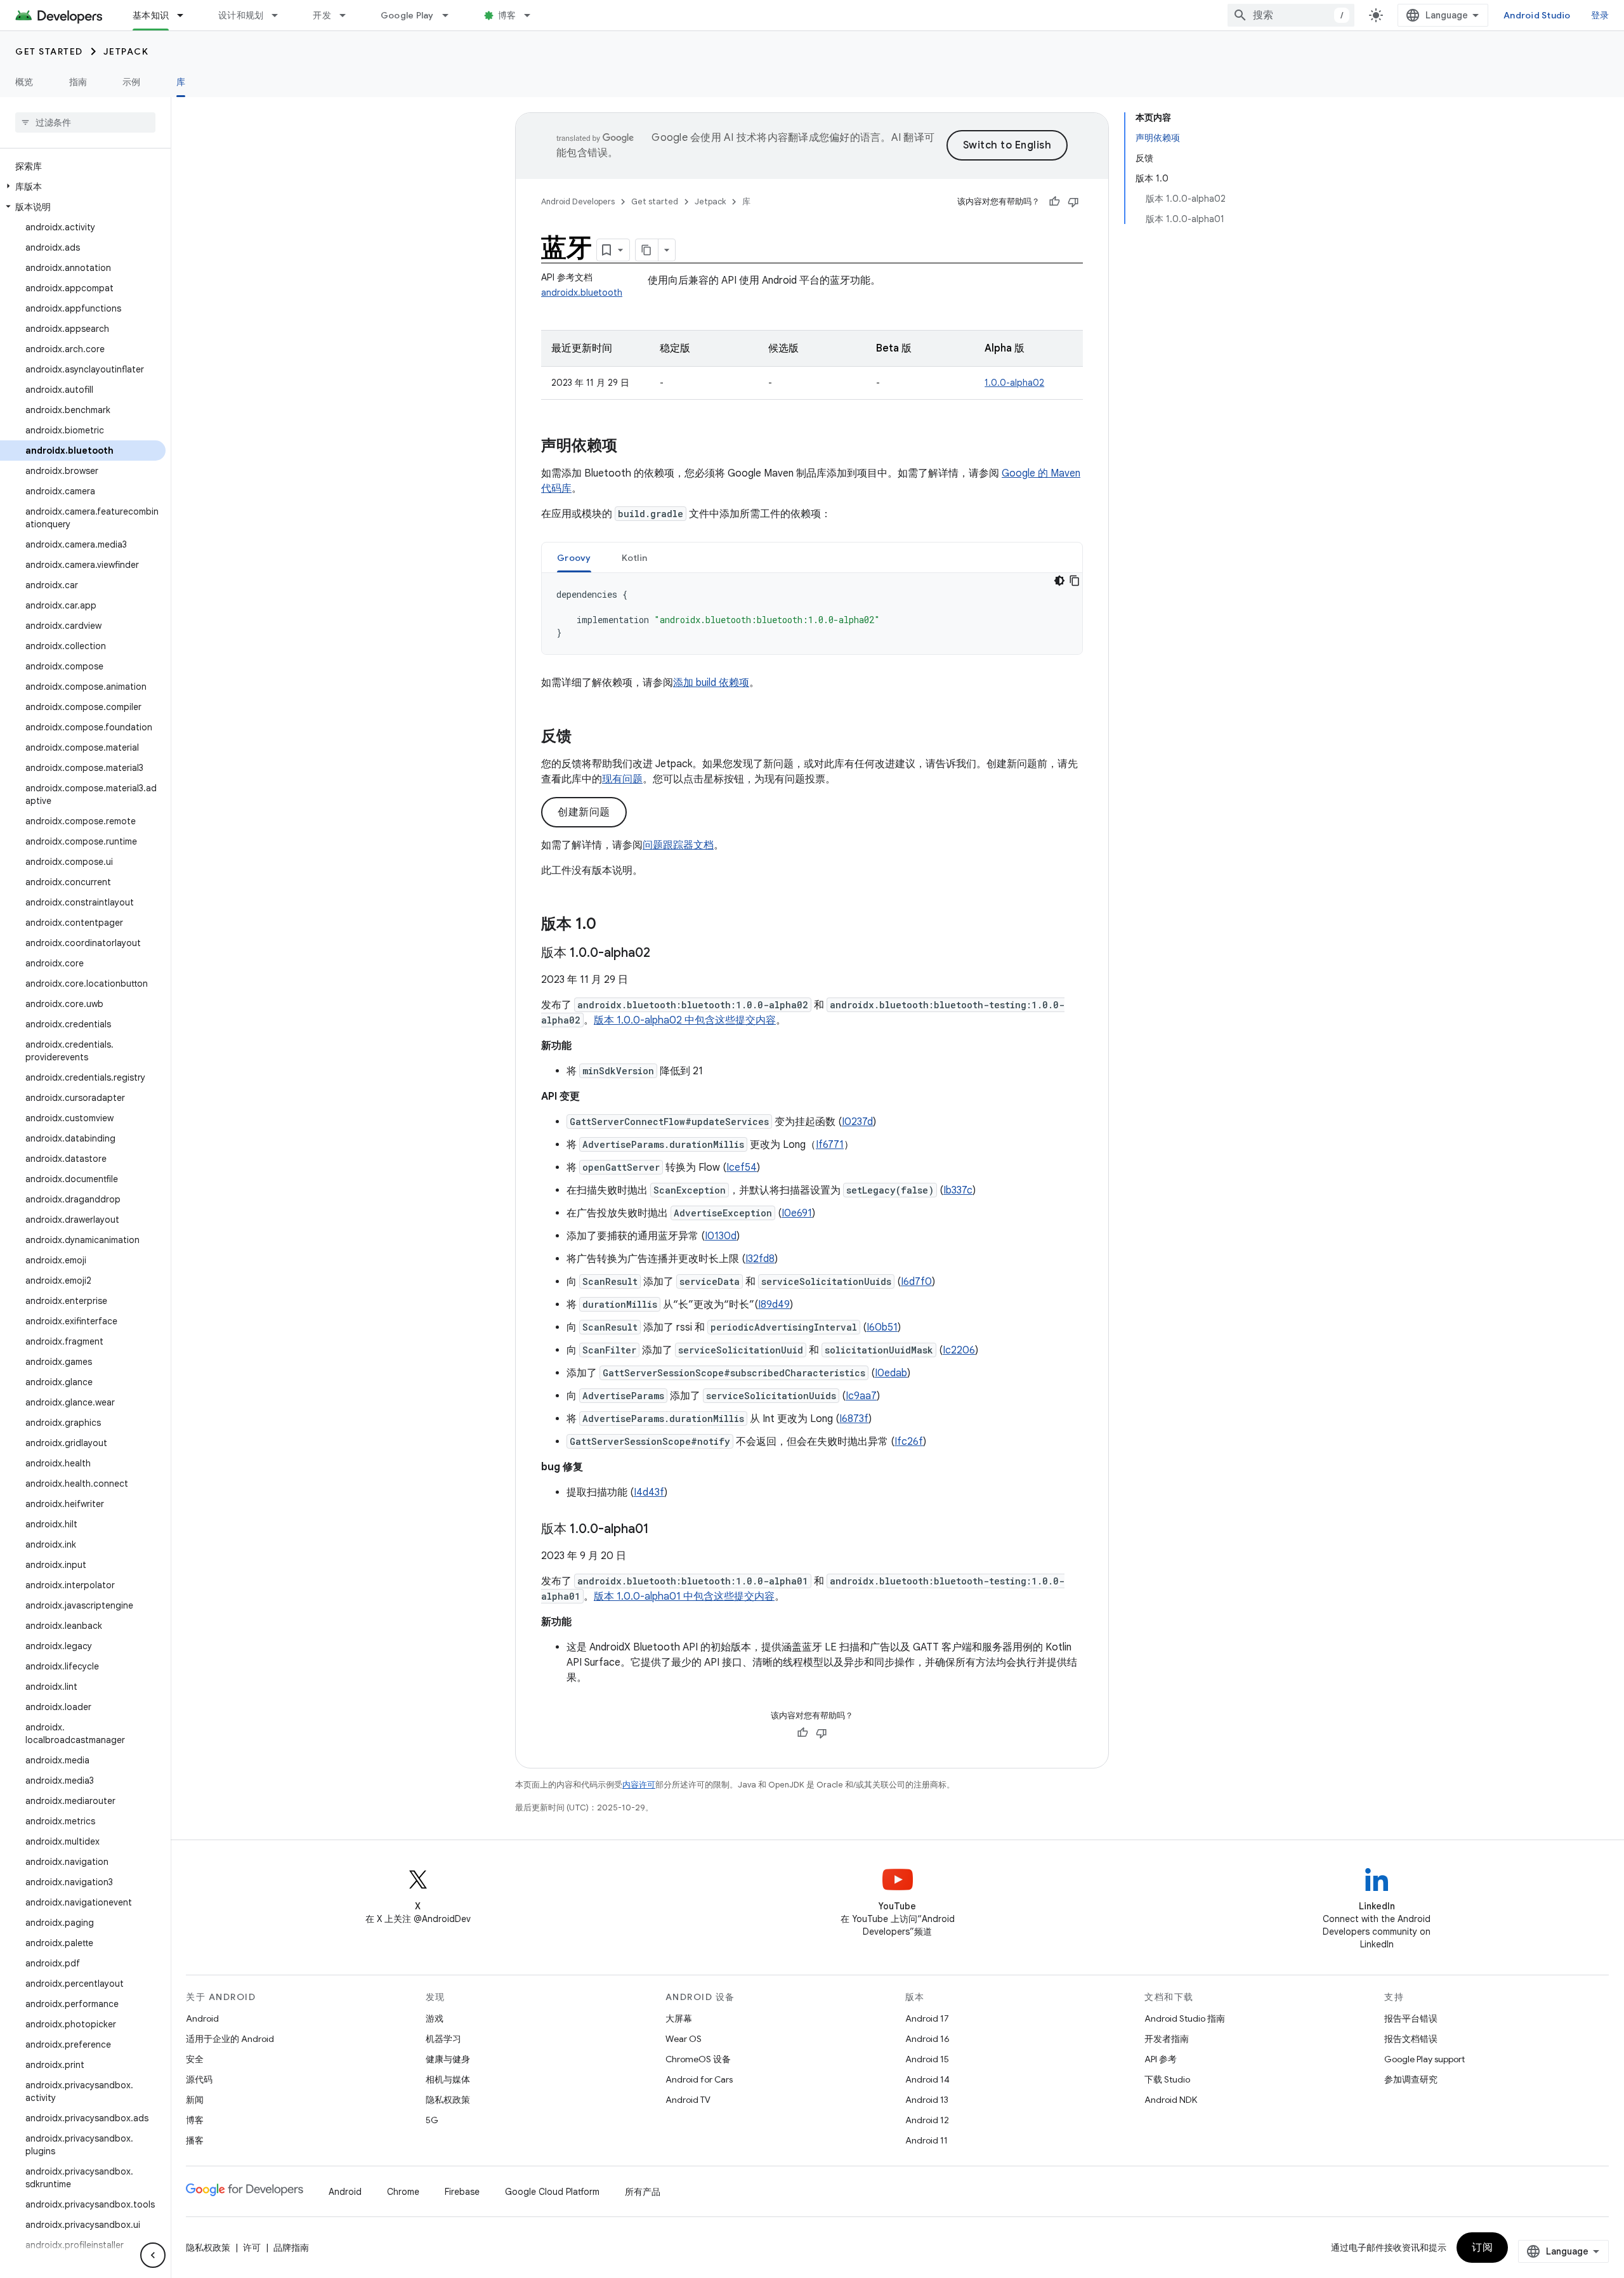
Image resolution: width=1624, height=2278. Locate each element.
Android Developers (578, 201)
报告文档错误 (1411, 2039)
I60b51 (882, 1327)
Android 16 (927, 2039)
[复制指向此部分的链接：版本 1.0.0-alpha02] (663, 954)
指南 (78, 82)
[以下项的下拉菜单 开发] (348, 15)
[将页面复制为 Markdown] (647, 250)
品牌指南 (291, 2248)
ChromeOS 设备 (698, 2059)
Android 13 (927, 2100)
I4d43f (649, 1492)
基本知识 (151, 15)
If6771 (830, 1145)
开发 (322, 15)
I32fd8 (760, 1259)
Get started (49, 51)
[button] (83, 187)
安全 (195, 2059)
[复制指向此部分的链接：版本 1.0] (609, 925)
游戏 (435, 2018)
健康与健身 (448, 2059)
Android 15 (927, 2059)
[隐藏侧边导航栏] (153, 2255)
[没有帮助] (1073, 202)
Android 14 (927, 2079)
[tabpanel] (812, 614)
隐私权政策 (448, 2100)
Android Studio (1537, 15)
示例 (132, 82)
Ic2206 (959, 1350)
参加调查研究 (1411, 2079)
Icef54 (742, 1168)
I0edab (891, 1373)
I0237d (857, 1122)
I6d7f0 (916, 1282)
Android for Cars (699, 2079)
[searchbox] (85, 122)
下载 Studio (1167, 2079)
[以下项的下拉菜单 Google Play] (451, 15)
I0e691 (797, 1213)
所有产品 (643, 2192)
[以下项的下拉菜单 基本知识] (186, 15)
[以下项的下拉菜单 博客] (533, 15)
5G (432, 2120)
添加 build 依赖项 (711, 683)
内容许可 (639, 1785)
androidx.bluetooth (582, 293)
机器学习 (443, 2039)
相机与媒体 (448, 2079)
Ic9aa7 (861, 1396)
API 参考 (1161, 2059)
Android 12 (927, 2120)
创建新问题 (584, 812)
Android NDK (1171, 2100)
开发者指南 (1167, 2039)
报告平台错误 (1411, 2018)
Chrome (403, 2192)
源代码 (199, 2079)
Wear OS (684, 2039)
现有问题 (622, 779)
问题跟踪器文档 (678, 845)
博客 (507, 15)
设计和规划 (241, 15)
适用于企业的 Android (230, 2039)
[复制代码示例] (1075, 581)
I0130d (721, 1236)
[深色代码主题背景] (1059, 581)
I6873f (854, 1419)
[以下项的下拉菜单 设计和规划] (280, 15)
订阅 (1482, 2248)
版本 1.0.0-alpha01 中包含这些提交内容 (684, 1597)
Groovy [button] (574, 558)
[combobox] (1291, 15)
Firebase (462, 2192)
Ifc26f (909, 1442)
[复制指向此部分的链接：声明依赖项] (630, 447)
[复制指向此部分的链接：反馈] (584, 737)
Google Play (407, 15)
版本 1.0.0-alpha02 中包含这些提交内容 (685, 1020)
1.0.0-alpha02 (1014, 383)
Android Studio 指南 (1185, 2018)
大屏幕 (679, 2018)
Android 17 (927, 2018)
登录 (1600, 15)
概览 (24, 82)
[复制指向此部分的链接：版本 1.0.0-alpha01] (662, 1530)
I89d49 (774, 1305)
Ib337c (958, 1190)
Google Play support (1424, 2059)
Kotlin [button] (635, 558)
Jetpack (126, 51)
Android (202, 2018)
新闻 (195, 2100)
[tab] (574, 557)
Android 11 (927, 2140)
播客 (195, 2140)
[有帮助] (1054, 202)
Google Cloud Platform (552, 2192)
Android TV (688, 2100)
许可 (252, 2248)
